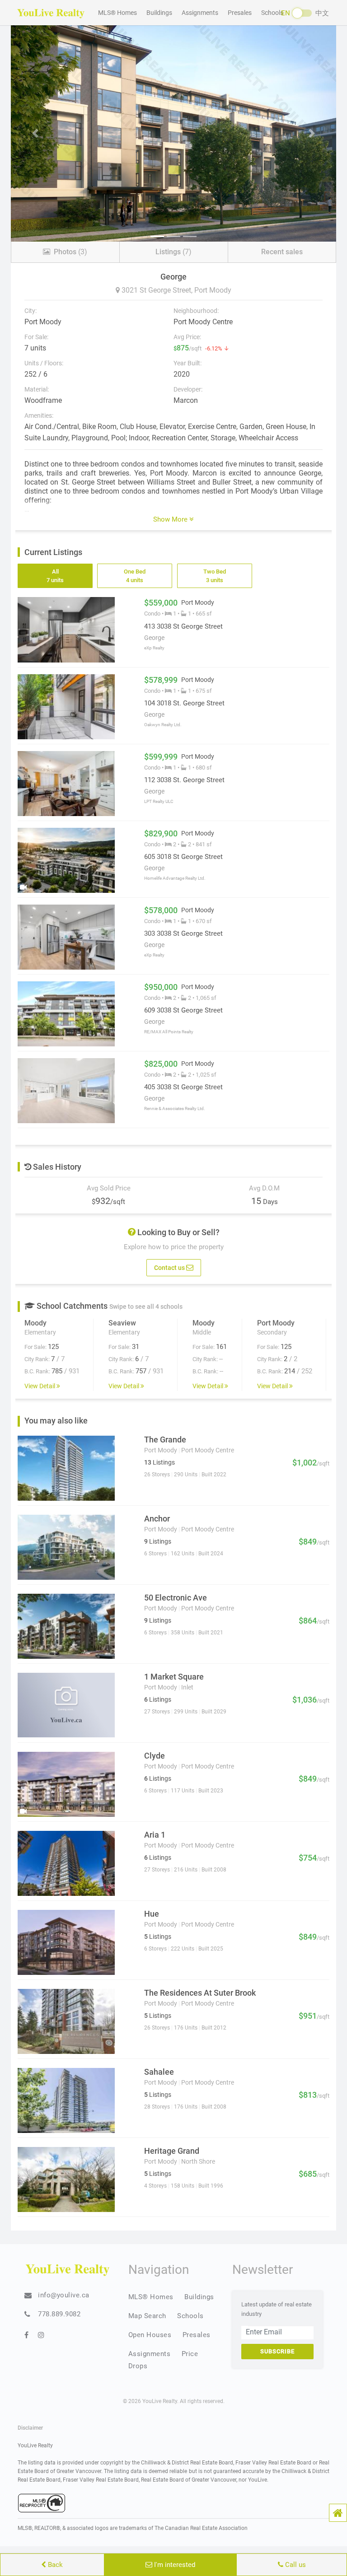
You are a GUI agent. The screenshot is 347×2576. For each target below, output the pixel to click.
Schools (272, 13)
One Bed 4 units (135, 576)
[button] (338, 2513)
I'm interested (174, 2565)
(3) (70, 252)
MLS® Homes (117, 13)
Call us (295, 2565)
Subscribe (277, 2351)
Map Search (147, 2316)
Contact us (170, 1268)
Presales (240, 13)
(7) (173, 252)
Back (54, 2565)
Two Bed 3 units (215, 576)
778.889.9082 (59, 2314)
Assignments (200, 13)
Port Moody (213, 290)
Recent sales (282, 252)
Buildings (159, 13)
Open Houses (150, 2335)
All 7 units (55, 576)
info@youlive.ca (64, 2295)
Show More (171, 519)
